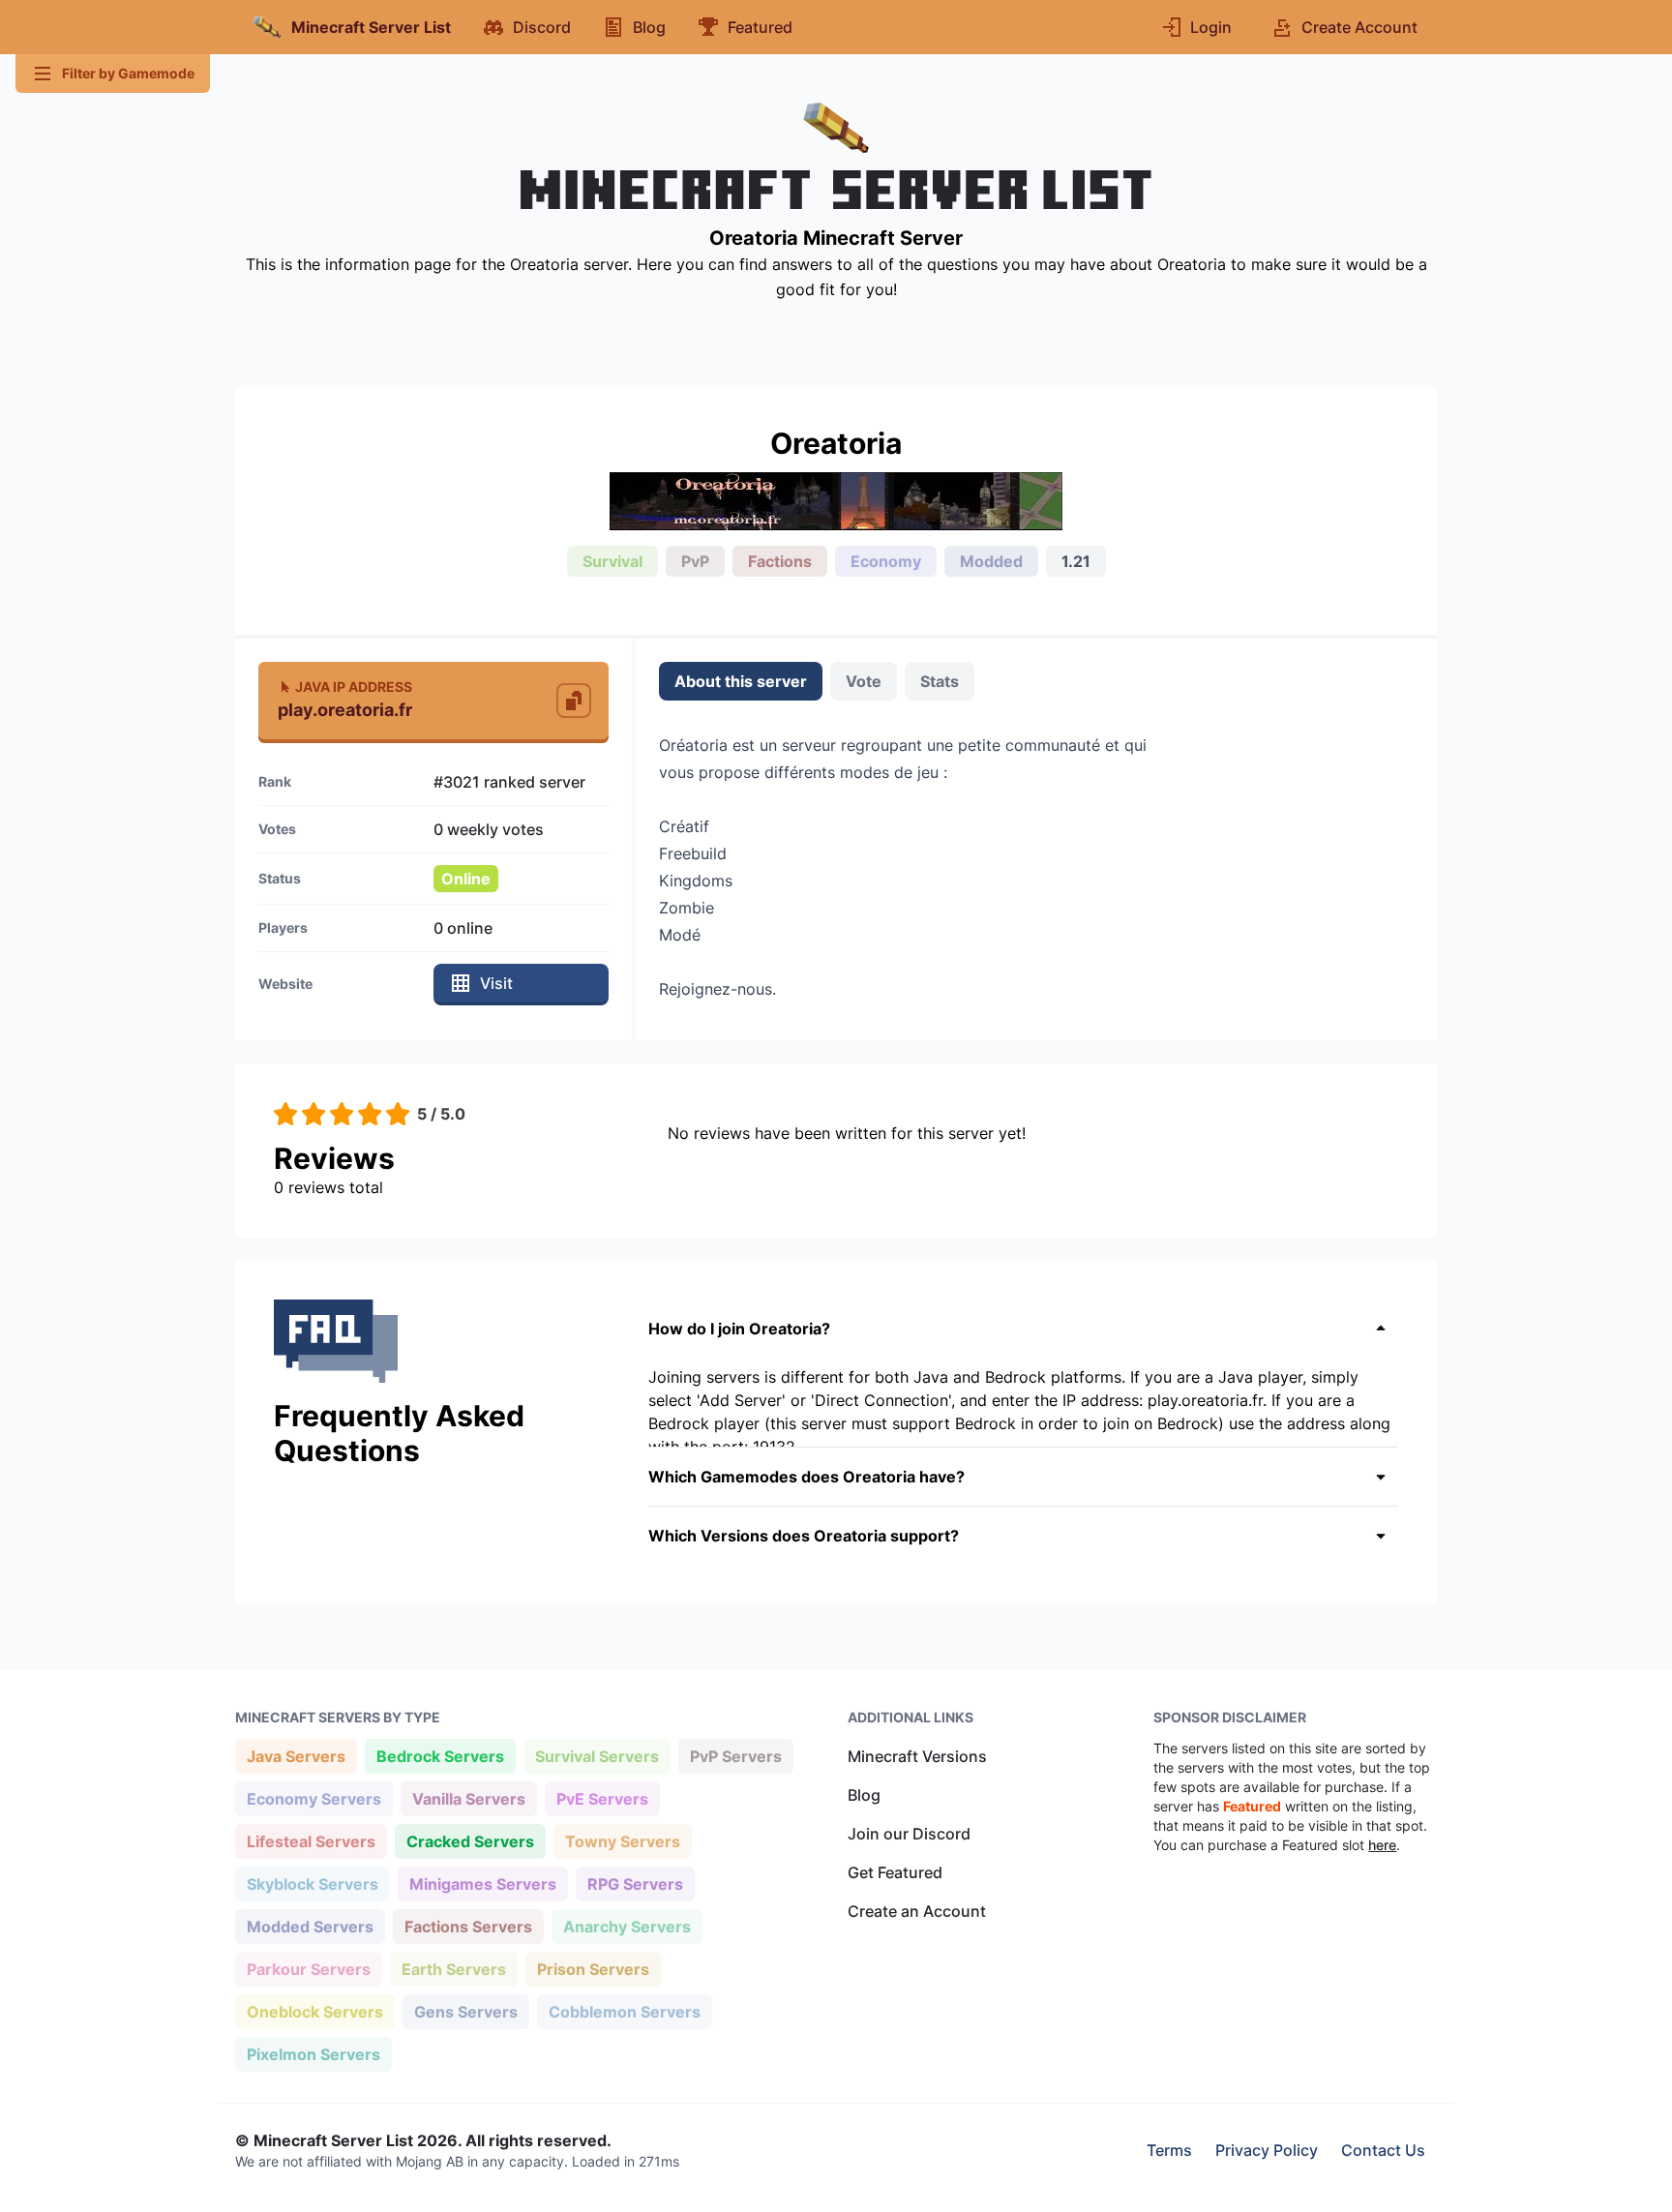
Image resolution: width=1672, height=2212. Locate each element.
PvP (695, 561)
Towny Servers (622, 1841)
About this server (741, 681)
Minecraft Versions (917, 1756)
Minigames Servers (482, 1883)
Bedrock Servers (440, 1756)
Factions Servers (468, 1926)
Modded (991, 561)
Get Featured (895, 1872)
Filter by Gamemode (128, 73)
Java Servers (296, 1756)
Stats (940, 681)
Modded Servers (310, 1926)
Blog (864, 1795)
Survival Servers (597, 1756)
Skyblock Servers (312, 1883)
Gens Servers (465, 2011)
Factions (780, 561)
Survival (612, 561)
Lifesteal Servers (311, 1841)
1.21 (1076, 561)
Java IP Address (354, 687)
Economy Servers (313, 1798)
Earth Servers (453, 1969)
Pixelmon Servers (313, 2054)
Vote (864, 681)
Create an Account (917, 1911)
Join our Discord (909, 1834)
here (1382, 1845)
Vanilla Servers (468, 1798)
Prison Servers (593, 1969)
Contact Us (1383, 2150)
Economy (886, 561)
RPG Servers (635, 1883)
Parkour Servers (308, 1969)
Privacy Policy (1267, 2150)
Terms (1169, 2150)
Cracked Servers (470, 1841)
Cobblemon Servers (624, 2011)
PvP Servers (735, 1756)
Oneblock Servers (314, 2011)
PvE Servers (602, 1798)
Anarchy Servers (627, 1926)
